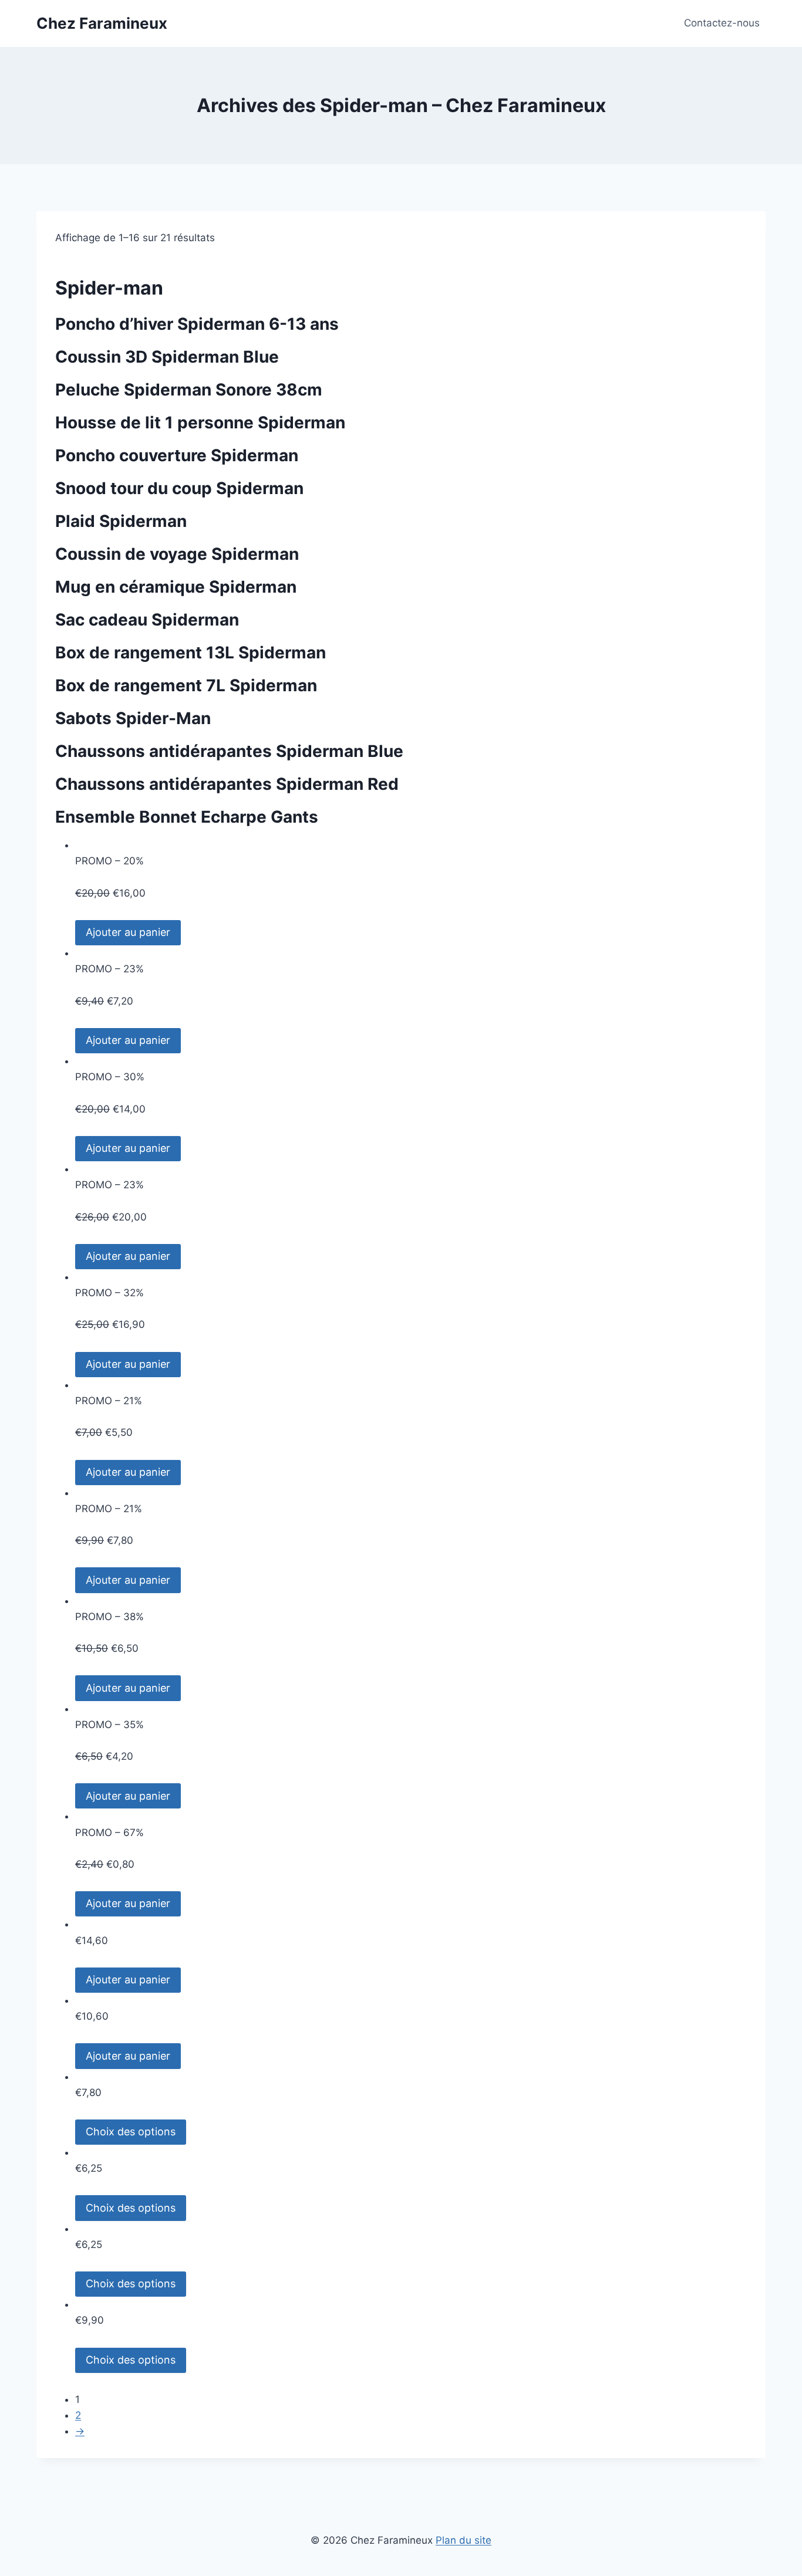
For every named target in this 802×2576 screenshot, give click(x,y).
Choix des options (131, 2132)
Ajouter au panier (128, 932)
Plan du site (464, 2540)
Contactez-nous (722, 23)
